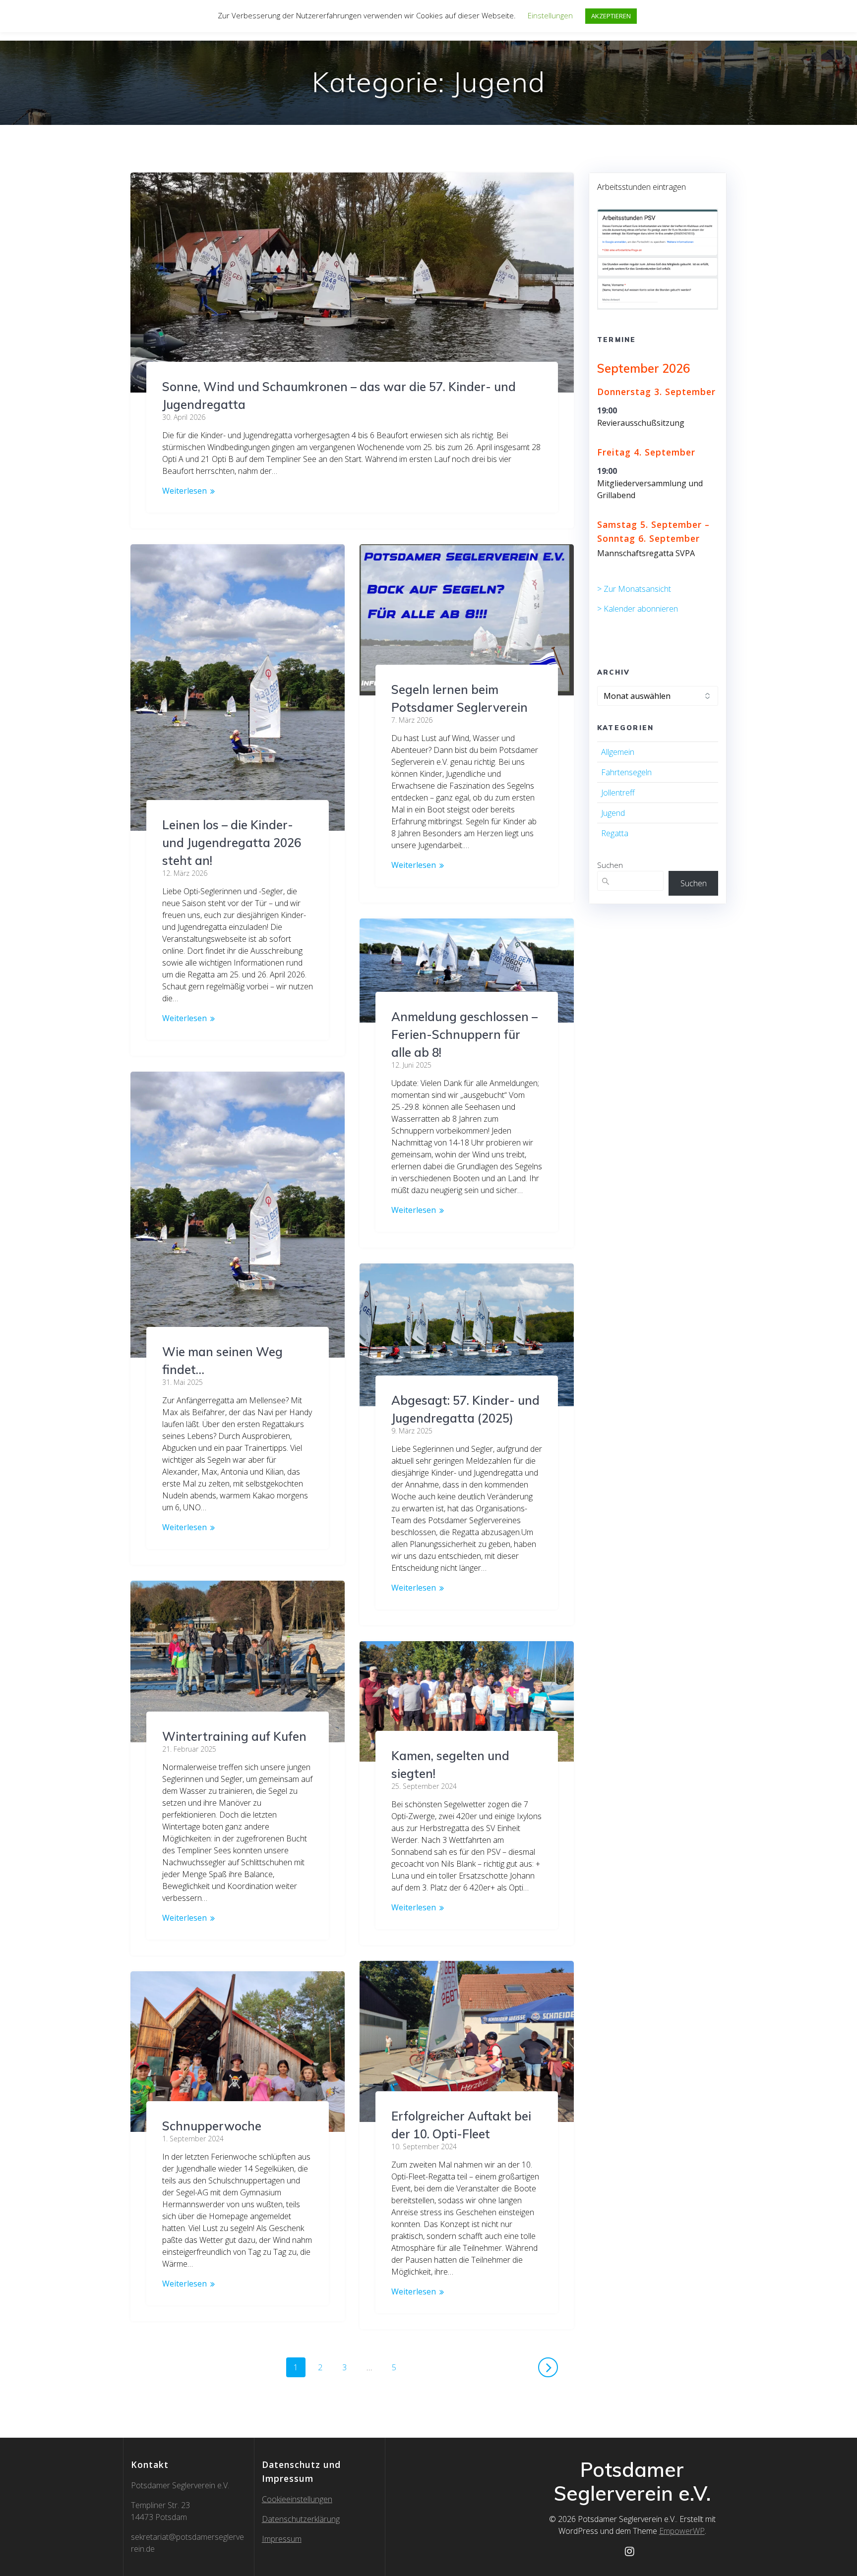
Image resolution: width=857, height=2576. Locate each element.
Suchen (610, 865)
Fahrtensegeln (626, 772)
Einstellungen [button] (550, 15)
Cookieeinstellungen (297, 2499)
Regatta (615, 833)
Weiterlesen (184, 491)
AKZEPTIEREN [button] (611, 16)
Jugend (613, 813)
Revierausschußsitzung (641, 423)
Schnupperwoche (212, 2126)
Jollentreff (618, 793)
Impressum (282, 2539)
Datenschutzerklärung (301, 2519)
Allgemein (618, 752)
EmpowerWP (682, 2531)
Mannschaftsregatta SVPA (646, 553)
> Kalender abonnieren (638, 609)
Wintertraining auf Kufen (234, 1736)
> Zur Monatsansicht (634, 589)
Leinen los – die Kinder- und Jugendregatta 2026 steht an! (232, 843)
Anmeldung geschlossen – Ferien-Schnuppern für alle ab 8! (464, 1034)
